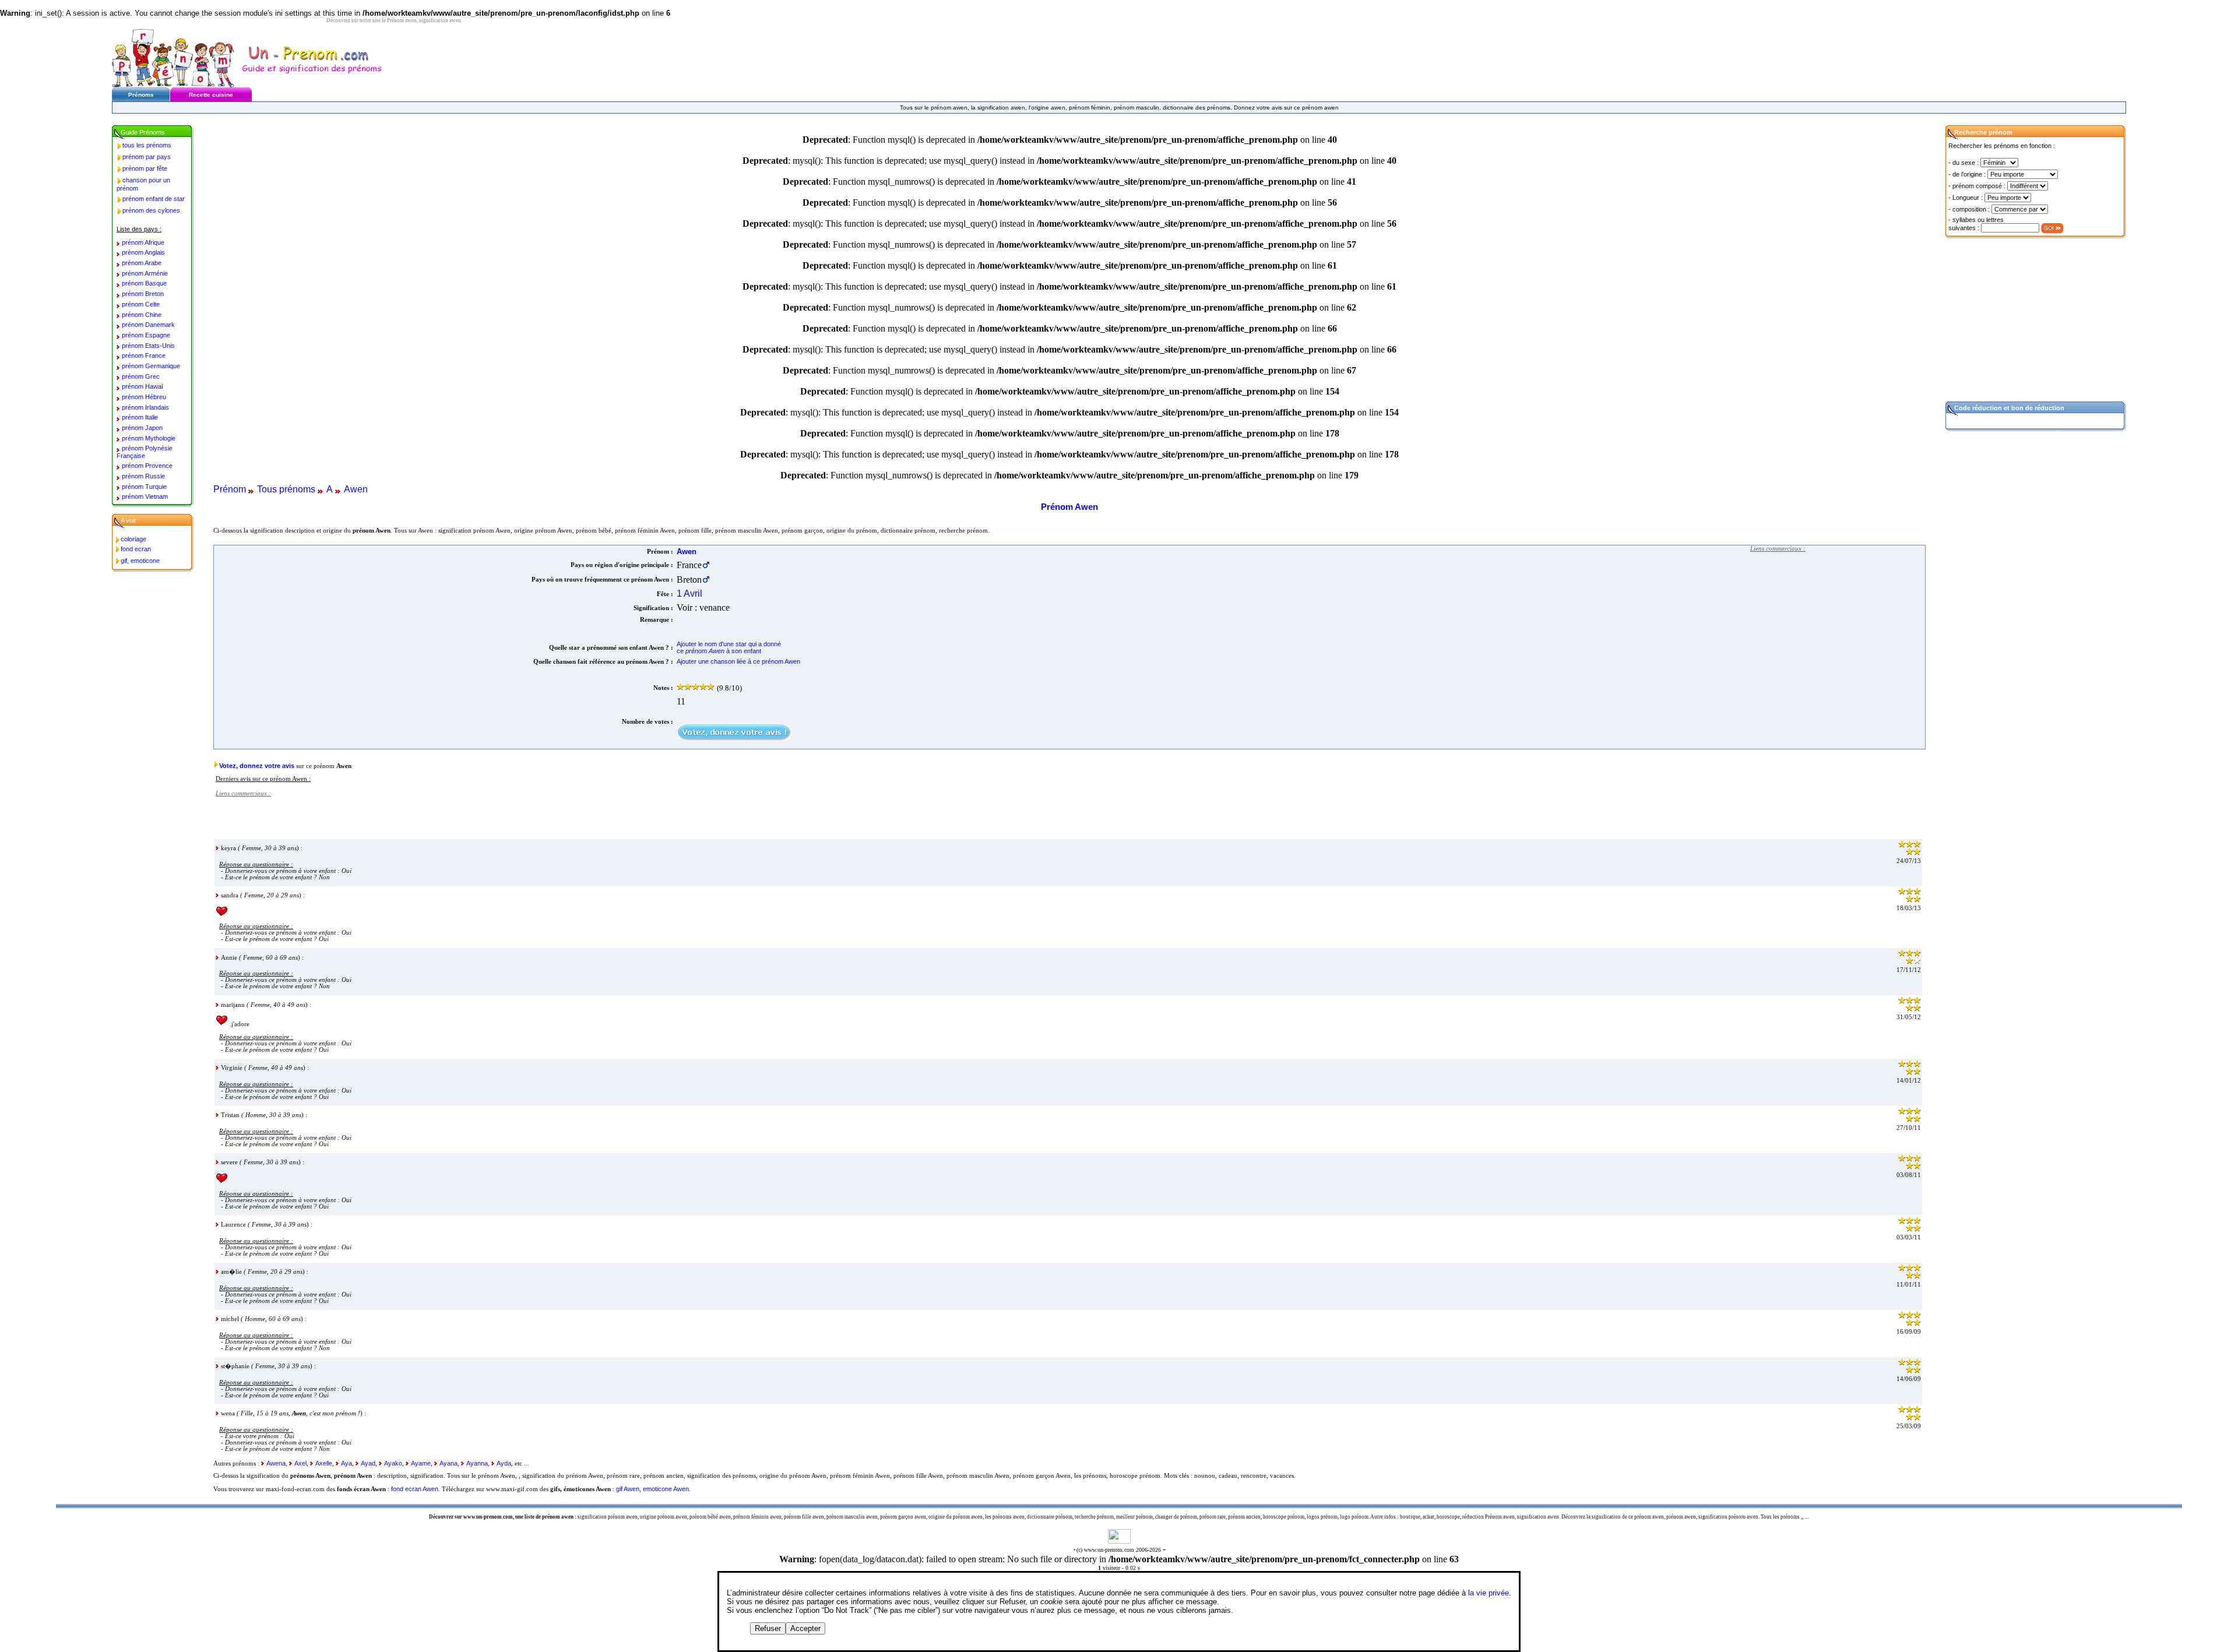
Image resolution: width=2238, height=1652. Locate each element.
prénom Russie (143, 476)
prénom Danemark (148, 325)
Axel (300, 1463)
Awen (356, 489)
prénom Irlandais (145, 407)
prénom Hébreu (144, 397)
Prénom (230, 489)
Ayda (504, 1463)
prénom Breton (143, 294)
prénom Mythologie (149, 438)
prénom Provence (147, 466)
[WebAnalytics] (1119, 1540)
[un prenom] (173, 84)
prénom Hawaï (142, 386)
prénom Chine (142, 315)
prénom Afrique (143, 242)
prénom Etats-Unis (148, 346)
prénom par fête (145, 168)
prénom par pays (147, 157)
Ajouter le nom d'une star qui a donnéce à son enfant (729, 647)
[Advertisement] (1838, 631)
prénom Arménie (145, 273)
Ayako (393, 1463)
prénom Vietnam (145, 496)
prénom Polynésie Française (145, 452)
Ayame (421, 1463)
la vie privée (1489, 1593)
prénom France (144, 355)
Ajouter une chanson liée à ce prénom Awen (738, 661)
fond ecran (136, 549)
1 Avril (689, 593)
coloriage (133, 539)
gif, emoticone (140, 561)
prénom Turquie (144, 487)
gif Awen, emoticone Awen (652, 1489)
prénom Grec (141, 376)
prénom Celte (141, 304)
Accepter (805, 1628)
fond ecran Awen (415, 1489)
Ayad (368, 1463)
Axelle (324, 1463)
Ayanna (477, 1463)
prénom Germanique (151, 366)
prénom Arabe (142, 263)
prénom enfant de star (154, 199)
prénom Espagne (146, 335)
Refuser (768, 1628)
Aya (346, 1463)
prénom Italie (140, 417)
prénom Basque (144, 283)
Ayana (448, 1463)
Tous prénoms (286, 489)
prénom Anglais (143, 252)
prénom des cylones (151, 210)
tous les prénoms (147, 145)
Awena (276, 1463)
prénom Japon (142, 428)
